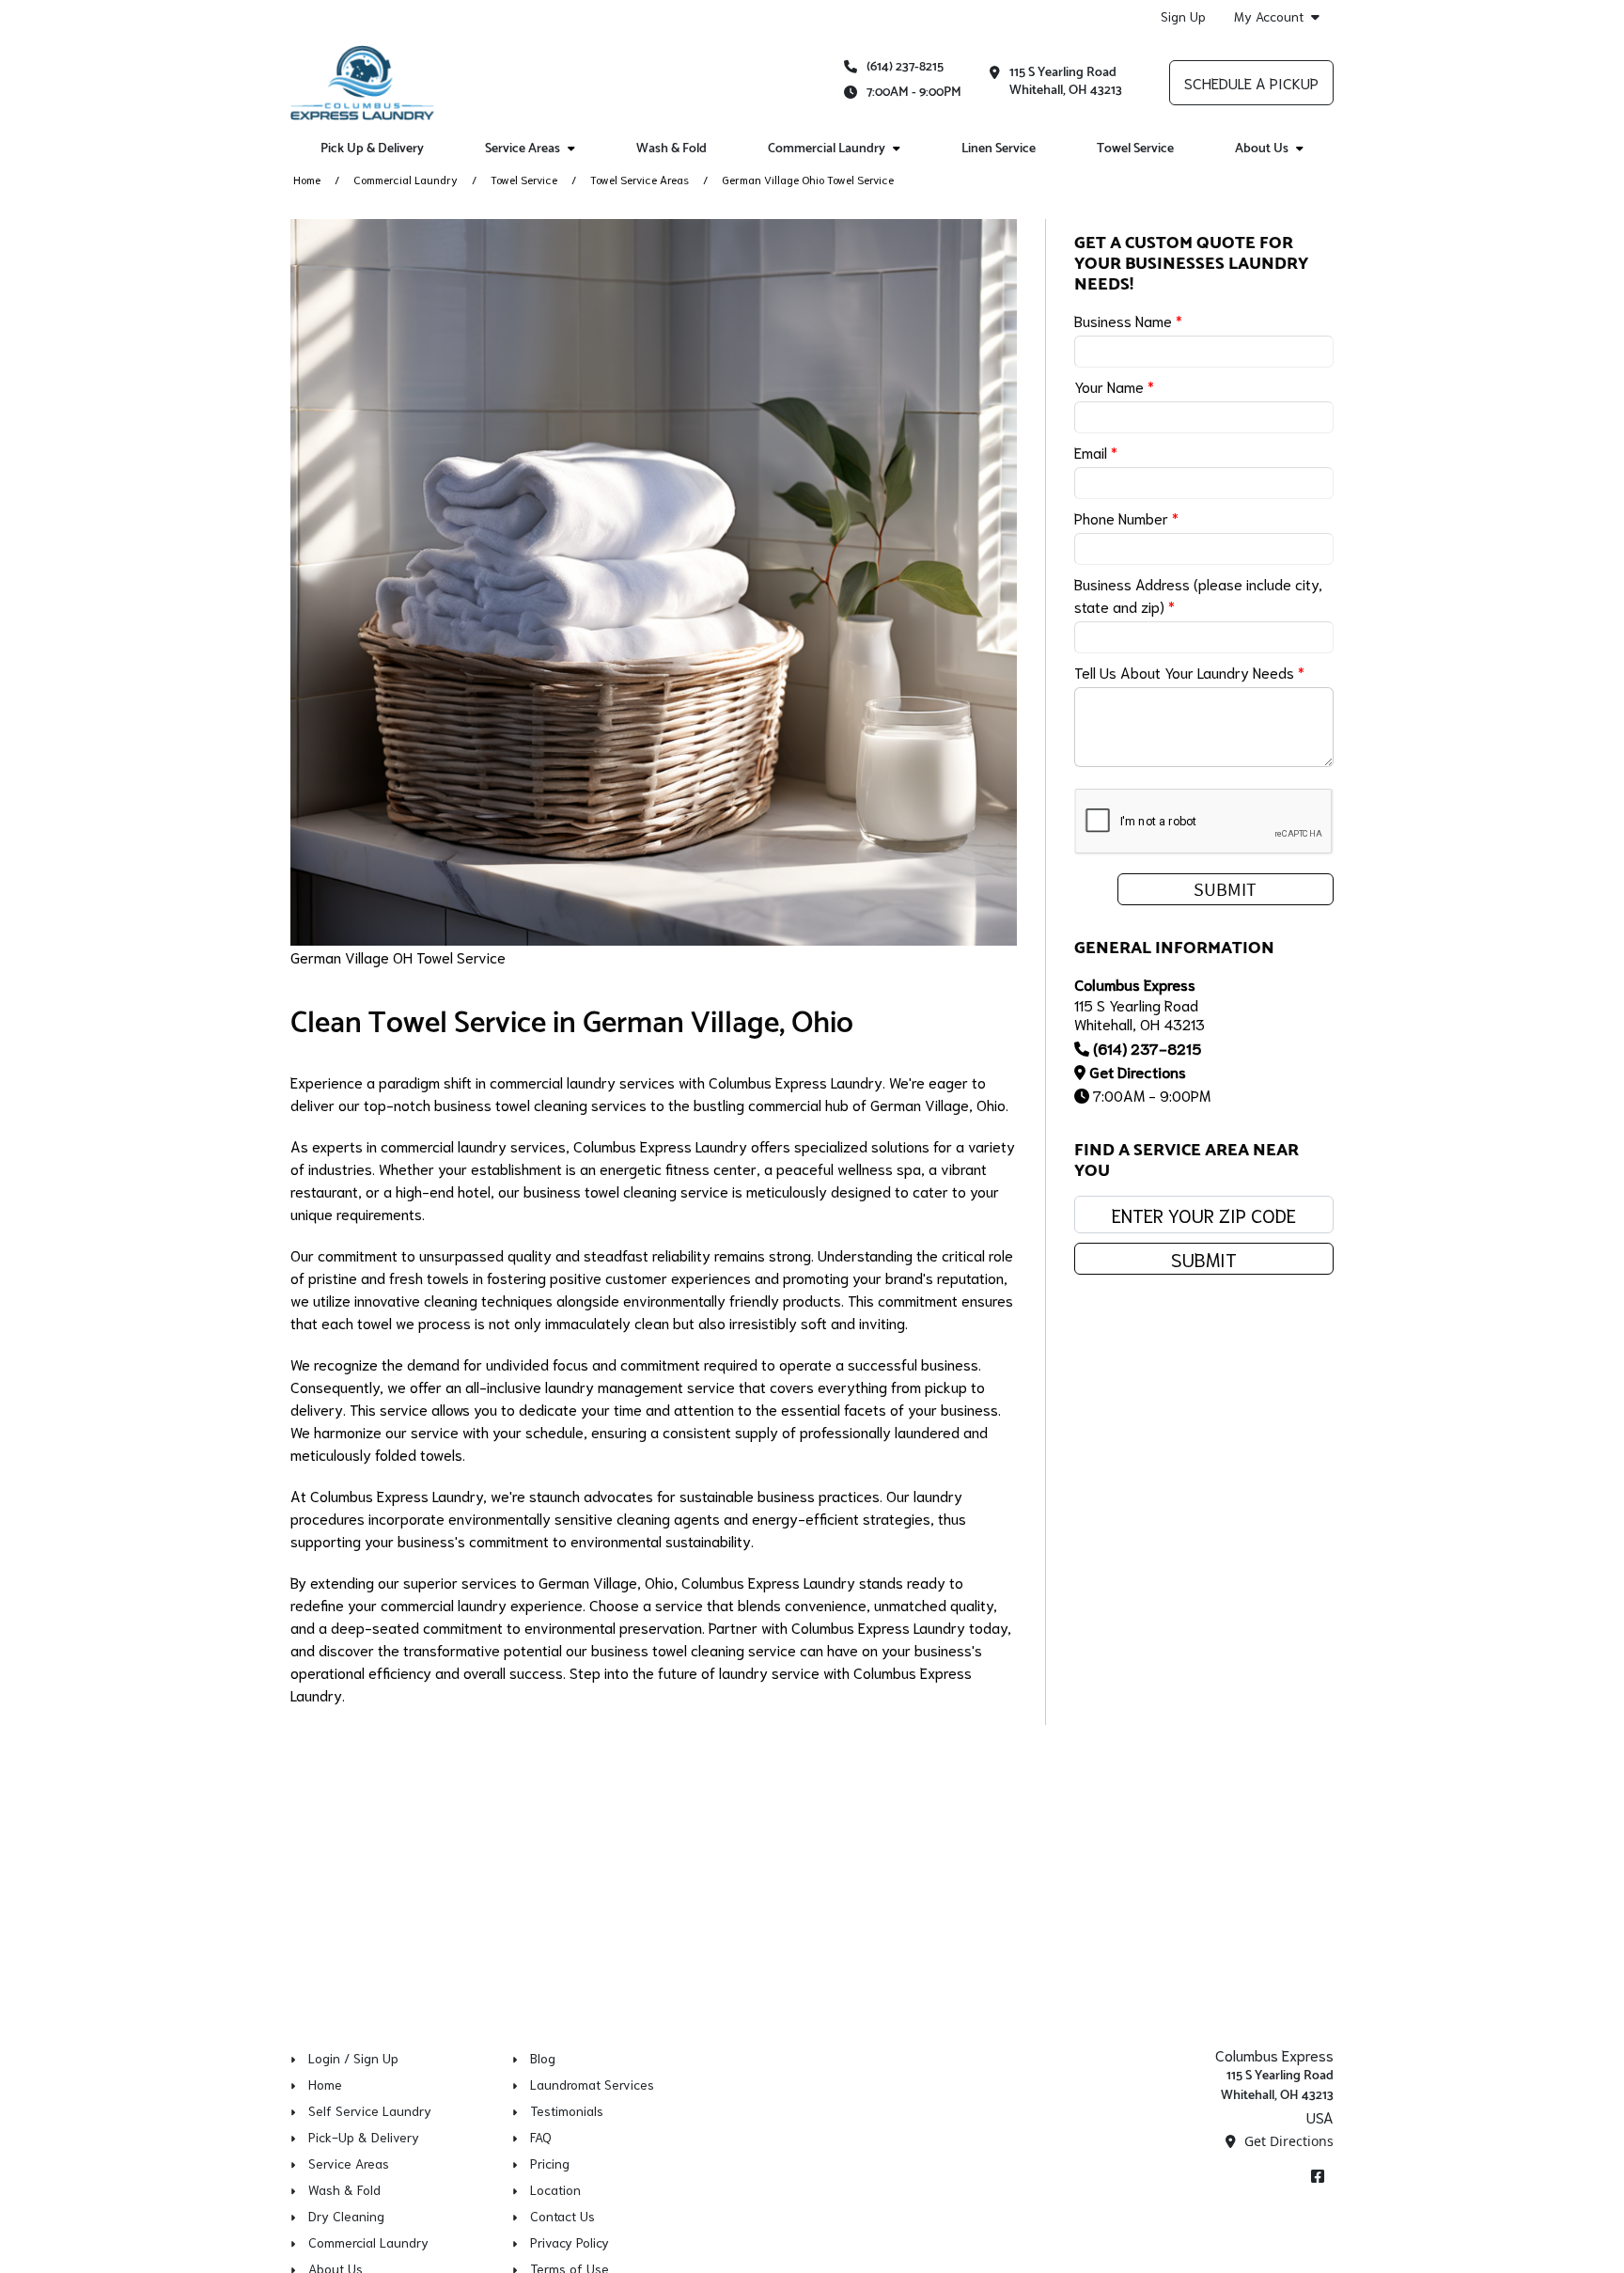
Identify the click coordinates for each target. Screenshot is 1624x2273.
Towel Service (1135, 149)
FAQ (541, 2137)
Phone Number (1126, 517)
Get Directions (1138, 1071)
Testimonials (567, 2110)
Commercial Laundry (406, 179)
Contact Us (562, 2216)
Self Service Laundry (370, 2110)
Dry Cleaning (346, 2216)
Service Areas (349, 2163)
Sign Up (1183, 16)
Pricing (550, 2163)
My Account (1269, 16)
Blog (543, 2058)
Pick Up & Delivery (372, 149)
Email (1096, 452)
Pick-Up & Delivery (364, 2137)
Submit (1204, 1259)
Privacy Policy (570, 2242)
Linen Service (999, 149)
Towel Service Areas (640, 179)
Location (555, 2189)
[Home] (362, 83)
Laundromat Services (592, 2084)
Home (307, 179)
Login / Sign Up (353, 2058)
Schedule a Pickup (1251, 82)
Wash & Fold (671, 149)
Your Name (1114, 386)
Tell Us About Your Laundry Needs (1189, 672)
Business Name (1128, 320)
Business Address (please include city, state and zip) (1198, 595)
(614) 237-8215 (905, 67)
